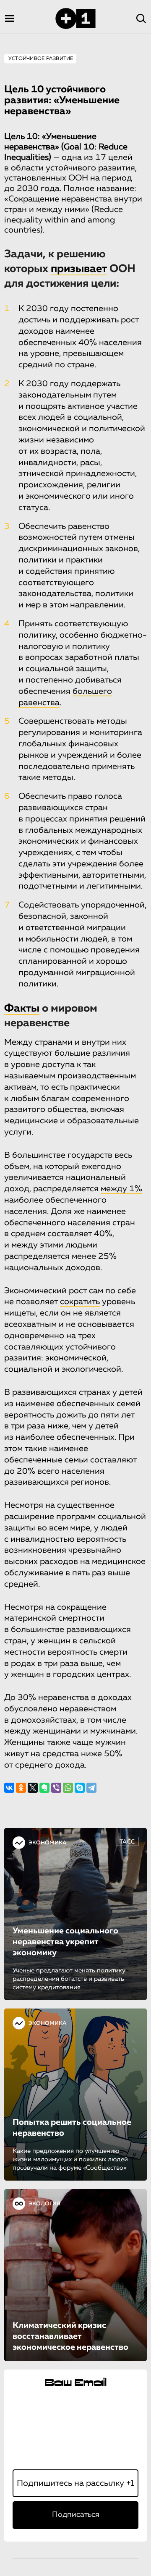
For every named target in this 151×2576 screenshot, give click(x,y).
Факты (22, 1009)
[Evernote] (44, 1788)
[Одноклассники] (21, 1788)
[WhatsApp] (68, 1788)
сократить (80, 1302)
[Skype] (80, 1788)
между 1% (121, 1189)
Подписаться (76, 2515)
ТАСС (127, 1842)
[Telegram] (91, 1788)
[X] (33, 1788)
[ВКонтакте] (9, 1788)
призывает (79, 269)
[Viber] (56, 1788)
